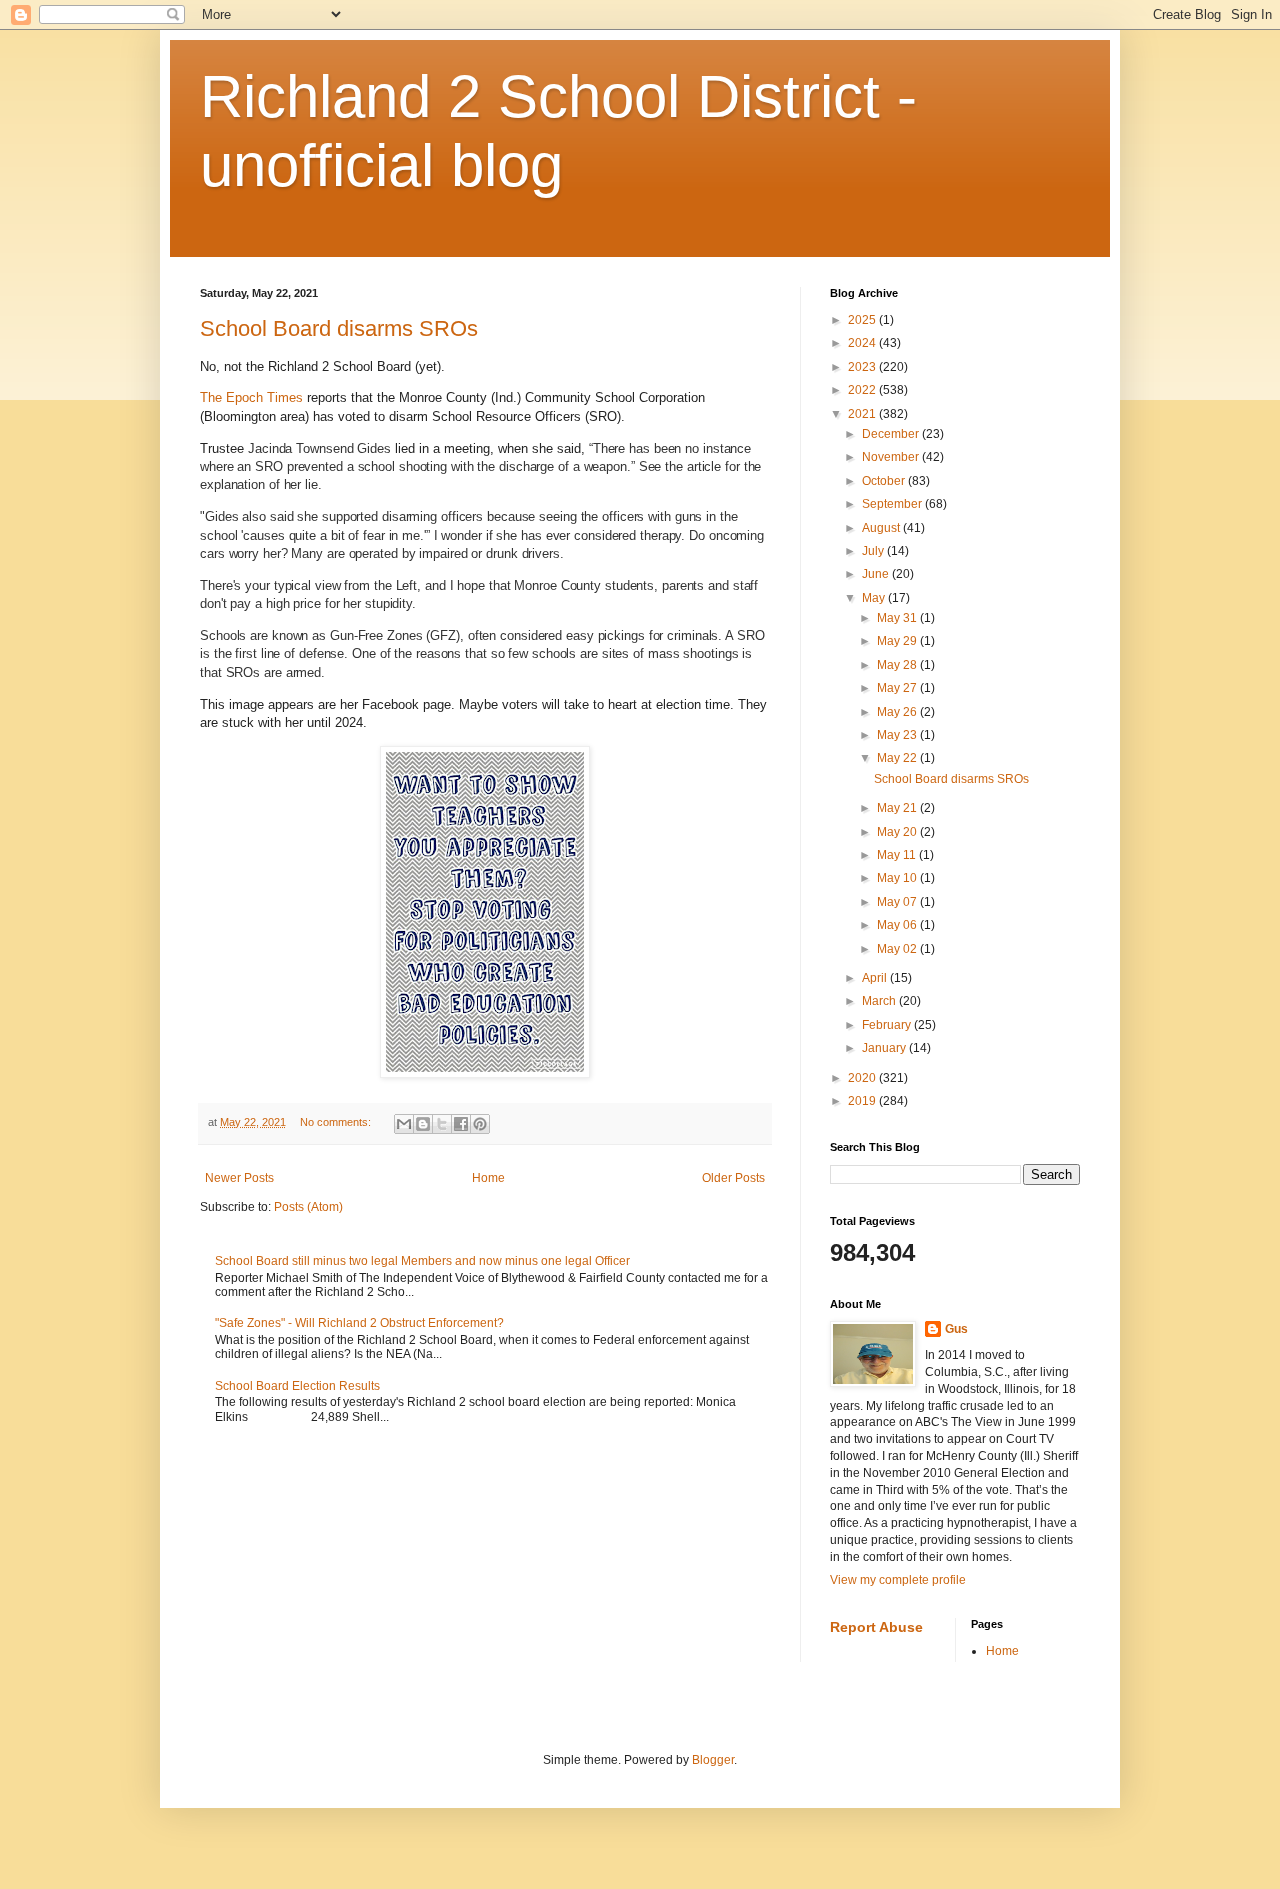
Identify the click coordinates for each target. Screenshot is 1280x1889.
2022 (863, 390)
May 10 (898, 878)
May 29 (898, 641)
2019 (863, 1101)
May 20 (898, 832)
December (892, 434)
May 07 (898, 902)
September (893, 504)
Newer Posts (239, 1178)
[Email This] (404, 1124)
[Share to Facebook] (461, 1124)
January (885, 1048)
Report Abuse (876, 1627)
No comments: (337, 1122)
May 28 (898, 665)
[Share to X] (442, 1124)
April (876, 978)
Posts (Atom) (308, 1207)
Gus (956, 1329)
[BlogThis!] (423, 1124)
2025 (863, 320)
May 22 (898, 758)
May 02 (898, 949)
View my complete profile (898, 1580)
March (880, 1001)
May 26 (898, 712)
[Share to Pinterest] (480, 1124)
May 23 (898, 735)
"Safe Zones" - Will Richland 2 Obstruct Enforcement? (359, 1323)
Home (488, 1178)
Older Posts (733, 1178)
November (892, 457)
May (875, 598)
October (885, 481)
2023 (863, 367)
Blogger (713, 1760)
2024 (863, 343)
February (888, 1025)
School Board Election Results (297, 1386)
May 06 (898, 925)
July (874, 551)
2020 (863, 1078)
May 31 (898, 618)
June (877, 574)
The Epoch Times (251, 397)
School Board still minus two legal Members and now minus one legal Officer (422, 1261)
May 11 (898, 855)
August (882, 528)
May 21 (898, 808)
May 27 (898, 688)
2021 (863, 414)
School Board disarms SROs (339, 328)
